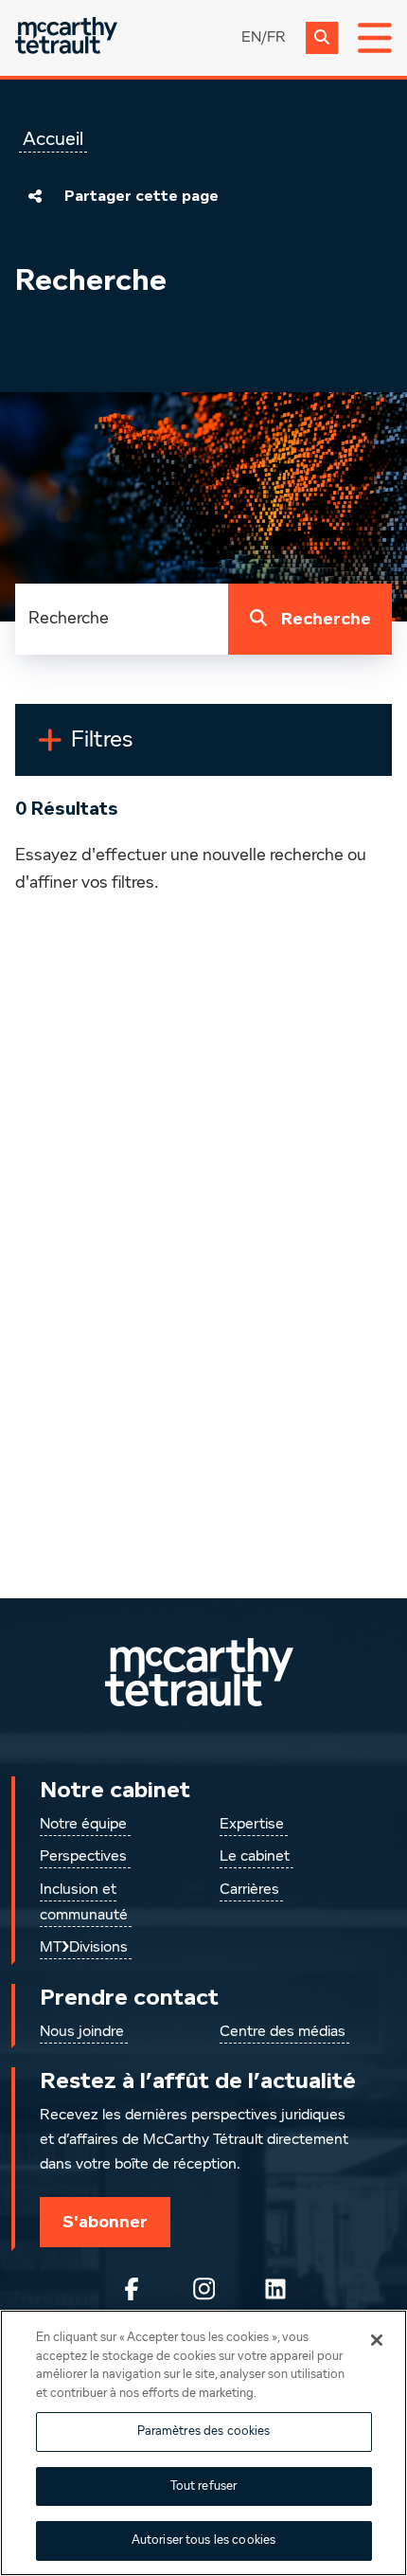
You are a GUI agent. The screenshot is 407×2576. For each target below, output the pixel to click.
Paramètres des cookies (204, 2432)
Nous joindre (82, 2032)
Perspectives (83, 1857)
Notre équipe (83, 1825)
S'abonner (105, 2222)
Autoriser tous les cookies (203, 2540)
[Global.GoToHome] (66, 37)
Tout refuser (204, 2486)
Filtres (145, 748)
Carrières (249, 1890)
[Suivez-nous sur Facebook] (132, 2289)
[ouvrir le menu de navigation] (375, 38)
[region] (203, 2443)
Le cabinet (255, 1857)
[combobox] (122, 619)
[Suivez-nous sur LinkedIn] (275, 2289)
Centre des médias (283, 2032)
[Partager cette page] (35, 196)
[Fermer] (377, 2340)
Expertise (252, 1825)
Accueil (53, 139)
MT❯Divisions (84, 1948)
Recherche (326, 619)
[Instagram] (203, 2289)
